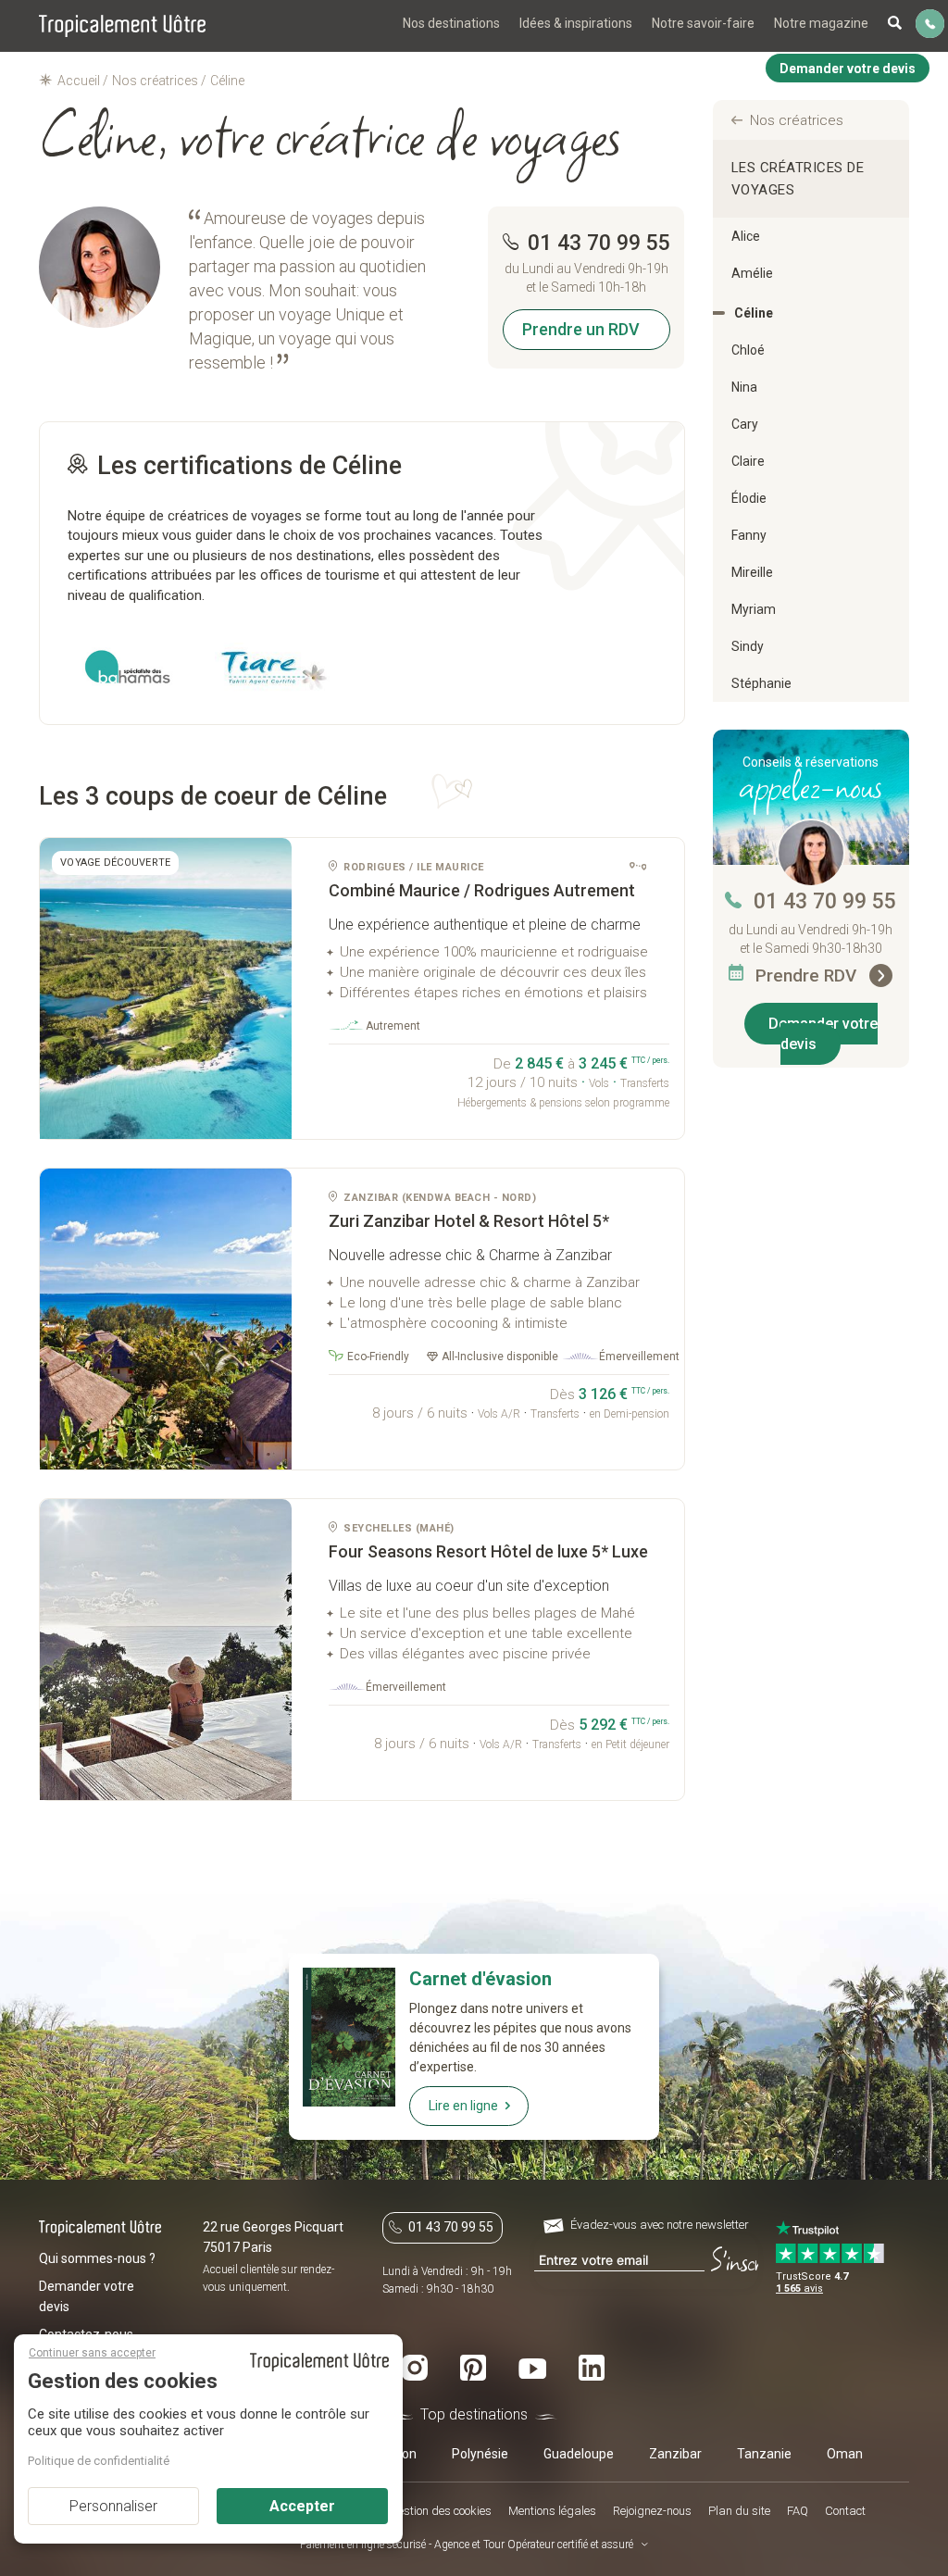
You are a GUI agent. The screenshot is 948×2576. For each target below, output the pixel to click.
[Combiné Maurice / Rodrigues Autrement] (166, 988)
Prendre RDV (808, 975)
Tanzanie (764, 2454)
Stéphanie (761, 683)
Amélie (752, 273)
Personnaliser (113, 2506)
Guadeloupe (579, 2454)
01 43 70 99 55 (825, 901)
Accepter (302, 2506)
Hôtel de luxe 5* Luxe (488, 1551)
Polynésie (480, 2454)
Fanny (749, 535)
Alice (746, 236)
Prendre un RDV (581, 329)
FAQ (798, 2511)
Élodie (749, 498)
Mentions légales (552, 2511)
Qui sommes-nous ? (97, 2258)
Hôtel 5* (469, 1221)
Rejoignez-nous (652, 2511)
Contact (845, 2511)
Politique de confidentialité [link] (99, 2461)
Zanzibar (675, 2454)
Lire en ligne (463, 2106)
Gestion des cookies (441, 2511)
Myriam (754, 609)
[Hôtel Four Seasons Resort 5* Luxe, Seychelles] (166, 1650)
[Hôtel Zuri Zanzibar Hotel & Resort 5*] (166, 1319)
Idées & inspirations (576, 23)
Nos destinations (451, 23)
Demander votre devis (823, 1034)
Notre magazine (821, 23)
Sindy (748, 646)
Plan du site (739, 2511)
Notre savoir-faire (703, 23)
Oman (845, 2454)
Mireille (752, 572)
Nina (744, 387)
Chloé (748, 350)
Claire (748, 461)
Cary (745, 424)
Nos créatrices (797, 120)
